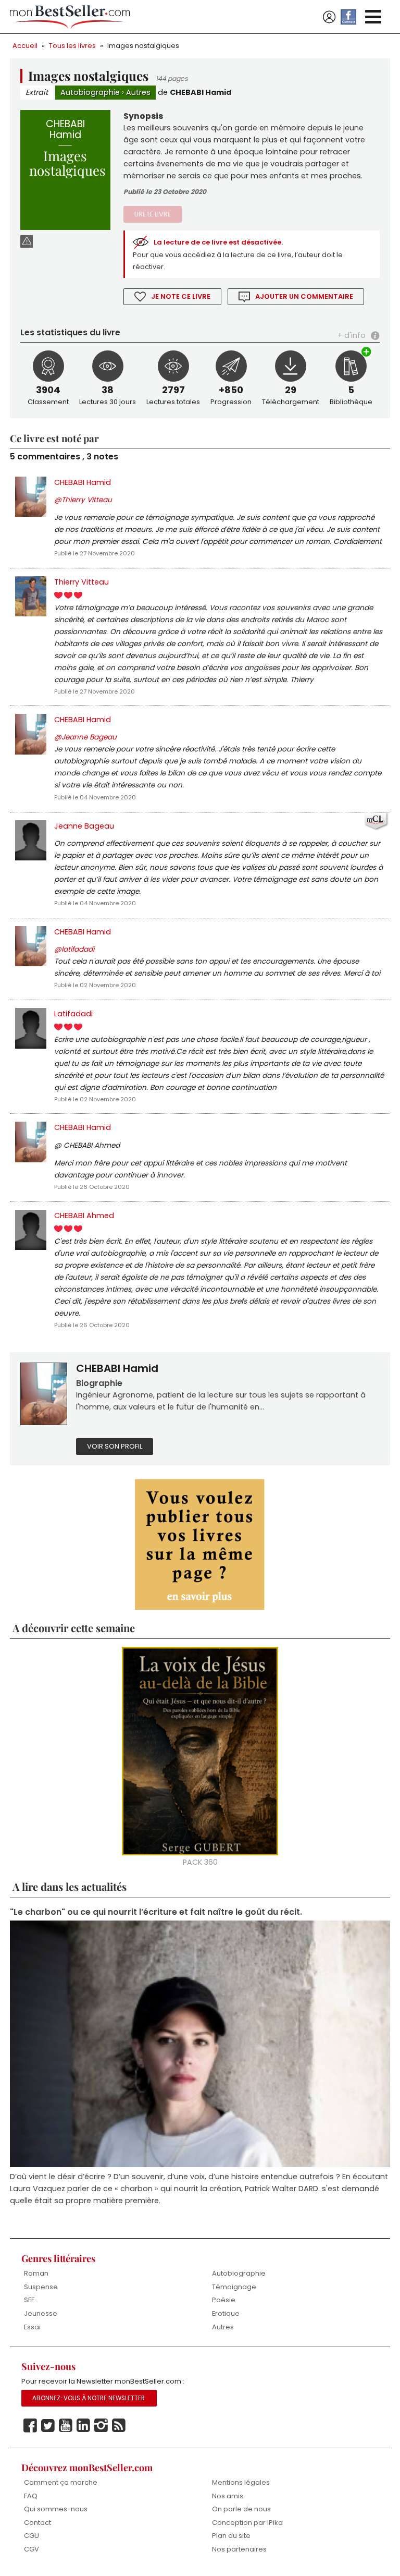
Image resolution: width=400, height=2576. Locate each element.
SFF (29, 2300)
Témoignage (234, 2287)
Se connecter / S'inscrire (329, 17)
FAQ (31, 2496)
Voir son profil (115, 1446)
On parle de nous (241, 2509)
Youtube (66, 2426)
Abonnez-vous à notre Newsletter (89, 2398)
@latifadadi (74, 949)
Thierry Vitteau (82, 582)
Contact (37, 2523)
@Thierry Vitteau (83, 500)
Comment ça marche (61, 2482)
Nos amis (228, 2496)
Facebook (30, 2426)
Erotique (226, 2313)
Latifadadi (73, 1014)
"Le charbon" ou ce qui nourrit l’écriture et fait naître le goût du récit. (156, 1912)
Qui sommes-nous (56, 2509)
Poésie (224, 2300)
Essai (32, 2327)
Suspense (41, 2287)
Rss (119, 2426)
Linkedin (83, 2426)
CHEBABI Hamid (201, 92)
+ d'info (352, 335)
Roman (36, 2273)
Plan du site (231, 2536)
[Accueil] (70, 17)
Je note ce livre (181, 296)
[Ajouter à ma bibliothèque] (367, 353)
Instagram (101, 2426)
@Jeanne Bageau (85, 737)
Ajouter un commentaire (304, 296)
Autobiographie (90, 92)
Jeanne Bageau (84, 826)
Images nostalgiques (143, 46)
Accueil (25, 46)
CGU (32, 2536)
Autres (138, 92)
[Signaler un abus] (27, 241)
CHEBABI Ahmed (84, 1216)
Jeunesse (41, 2313)
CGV (32, 2549)
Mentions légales (241, 2482)
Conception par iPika (247, 2523)
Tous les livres (72, 46)
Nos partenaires (239, 2549)
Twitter (48, 2426)
